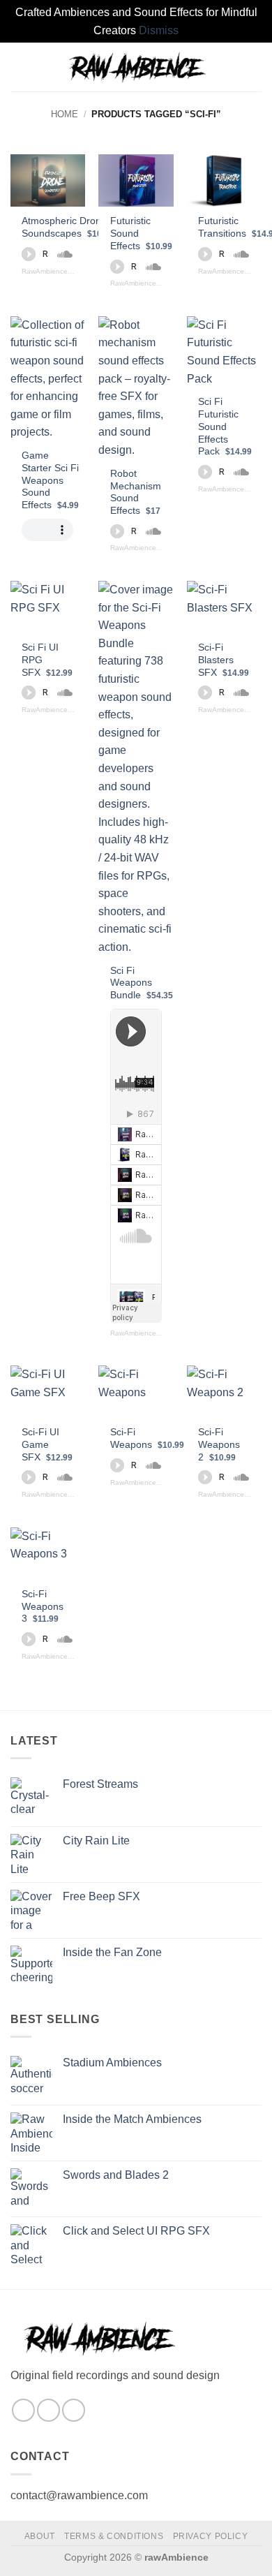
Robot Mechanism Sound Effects (136, 492)
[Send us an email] (48, 2410)
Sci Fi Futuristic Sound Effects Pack (225, 427)
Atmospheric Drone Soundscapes (68, 227)
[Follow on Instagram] (23, 2410)
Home (65, 114)
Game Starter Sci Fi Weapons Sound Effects (50, 480)
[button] (19, 67)
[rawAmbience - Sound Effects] (136, 67)
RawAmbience (45, 271)
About (40, 2536)
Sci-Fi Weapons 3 (43, 1606)
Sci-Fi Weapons (147, 1438)
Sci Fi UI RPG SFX (47, 660)
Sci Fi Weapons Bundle (142, 983)
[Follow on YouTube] (74, 2410)
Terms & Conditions (114, 2536)
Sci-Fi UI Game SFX (47, 1444)
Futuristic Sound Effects (141, 233)
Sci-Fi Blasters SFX (224, 660)
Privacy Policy (211, 2536)
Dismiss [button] (159, 30)
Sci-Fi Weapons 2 (219, 1444)
